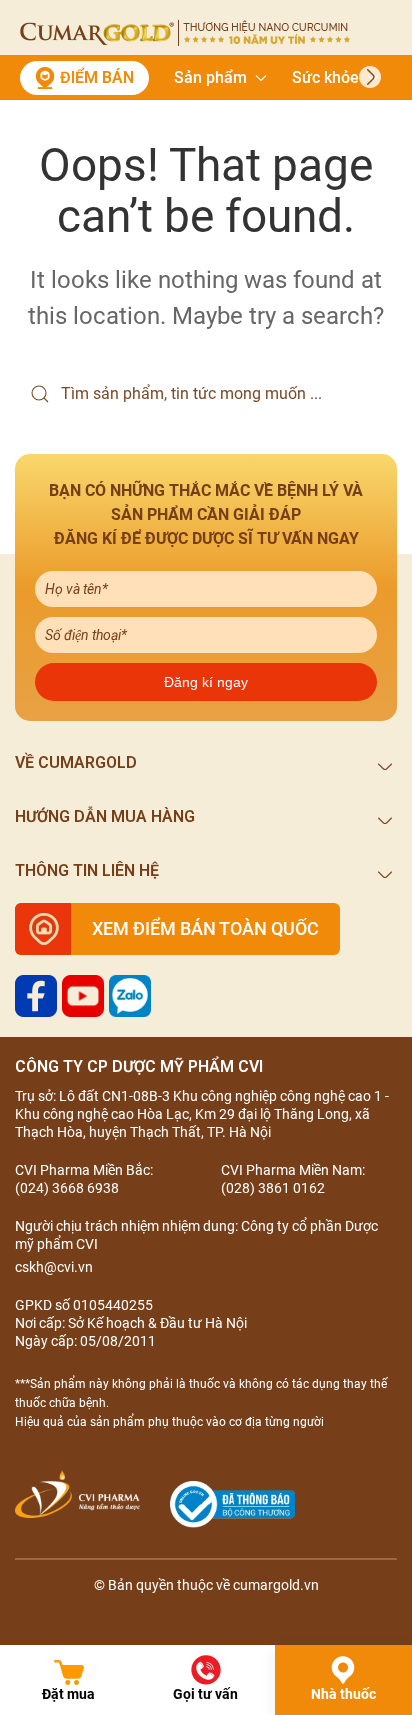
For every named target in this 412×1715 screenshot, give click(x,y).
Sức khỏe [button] (325, 77)
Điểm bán (97, 77)
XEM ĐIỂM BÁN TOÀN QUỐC (205, 928)
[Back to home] (185, 33)
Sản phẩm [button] (210, 77)
